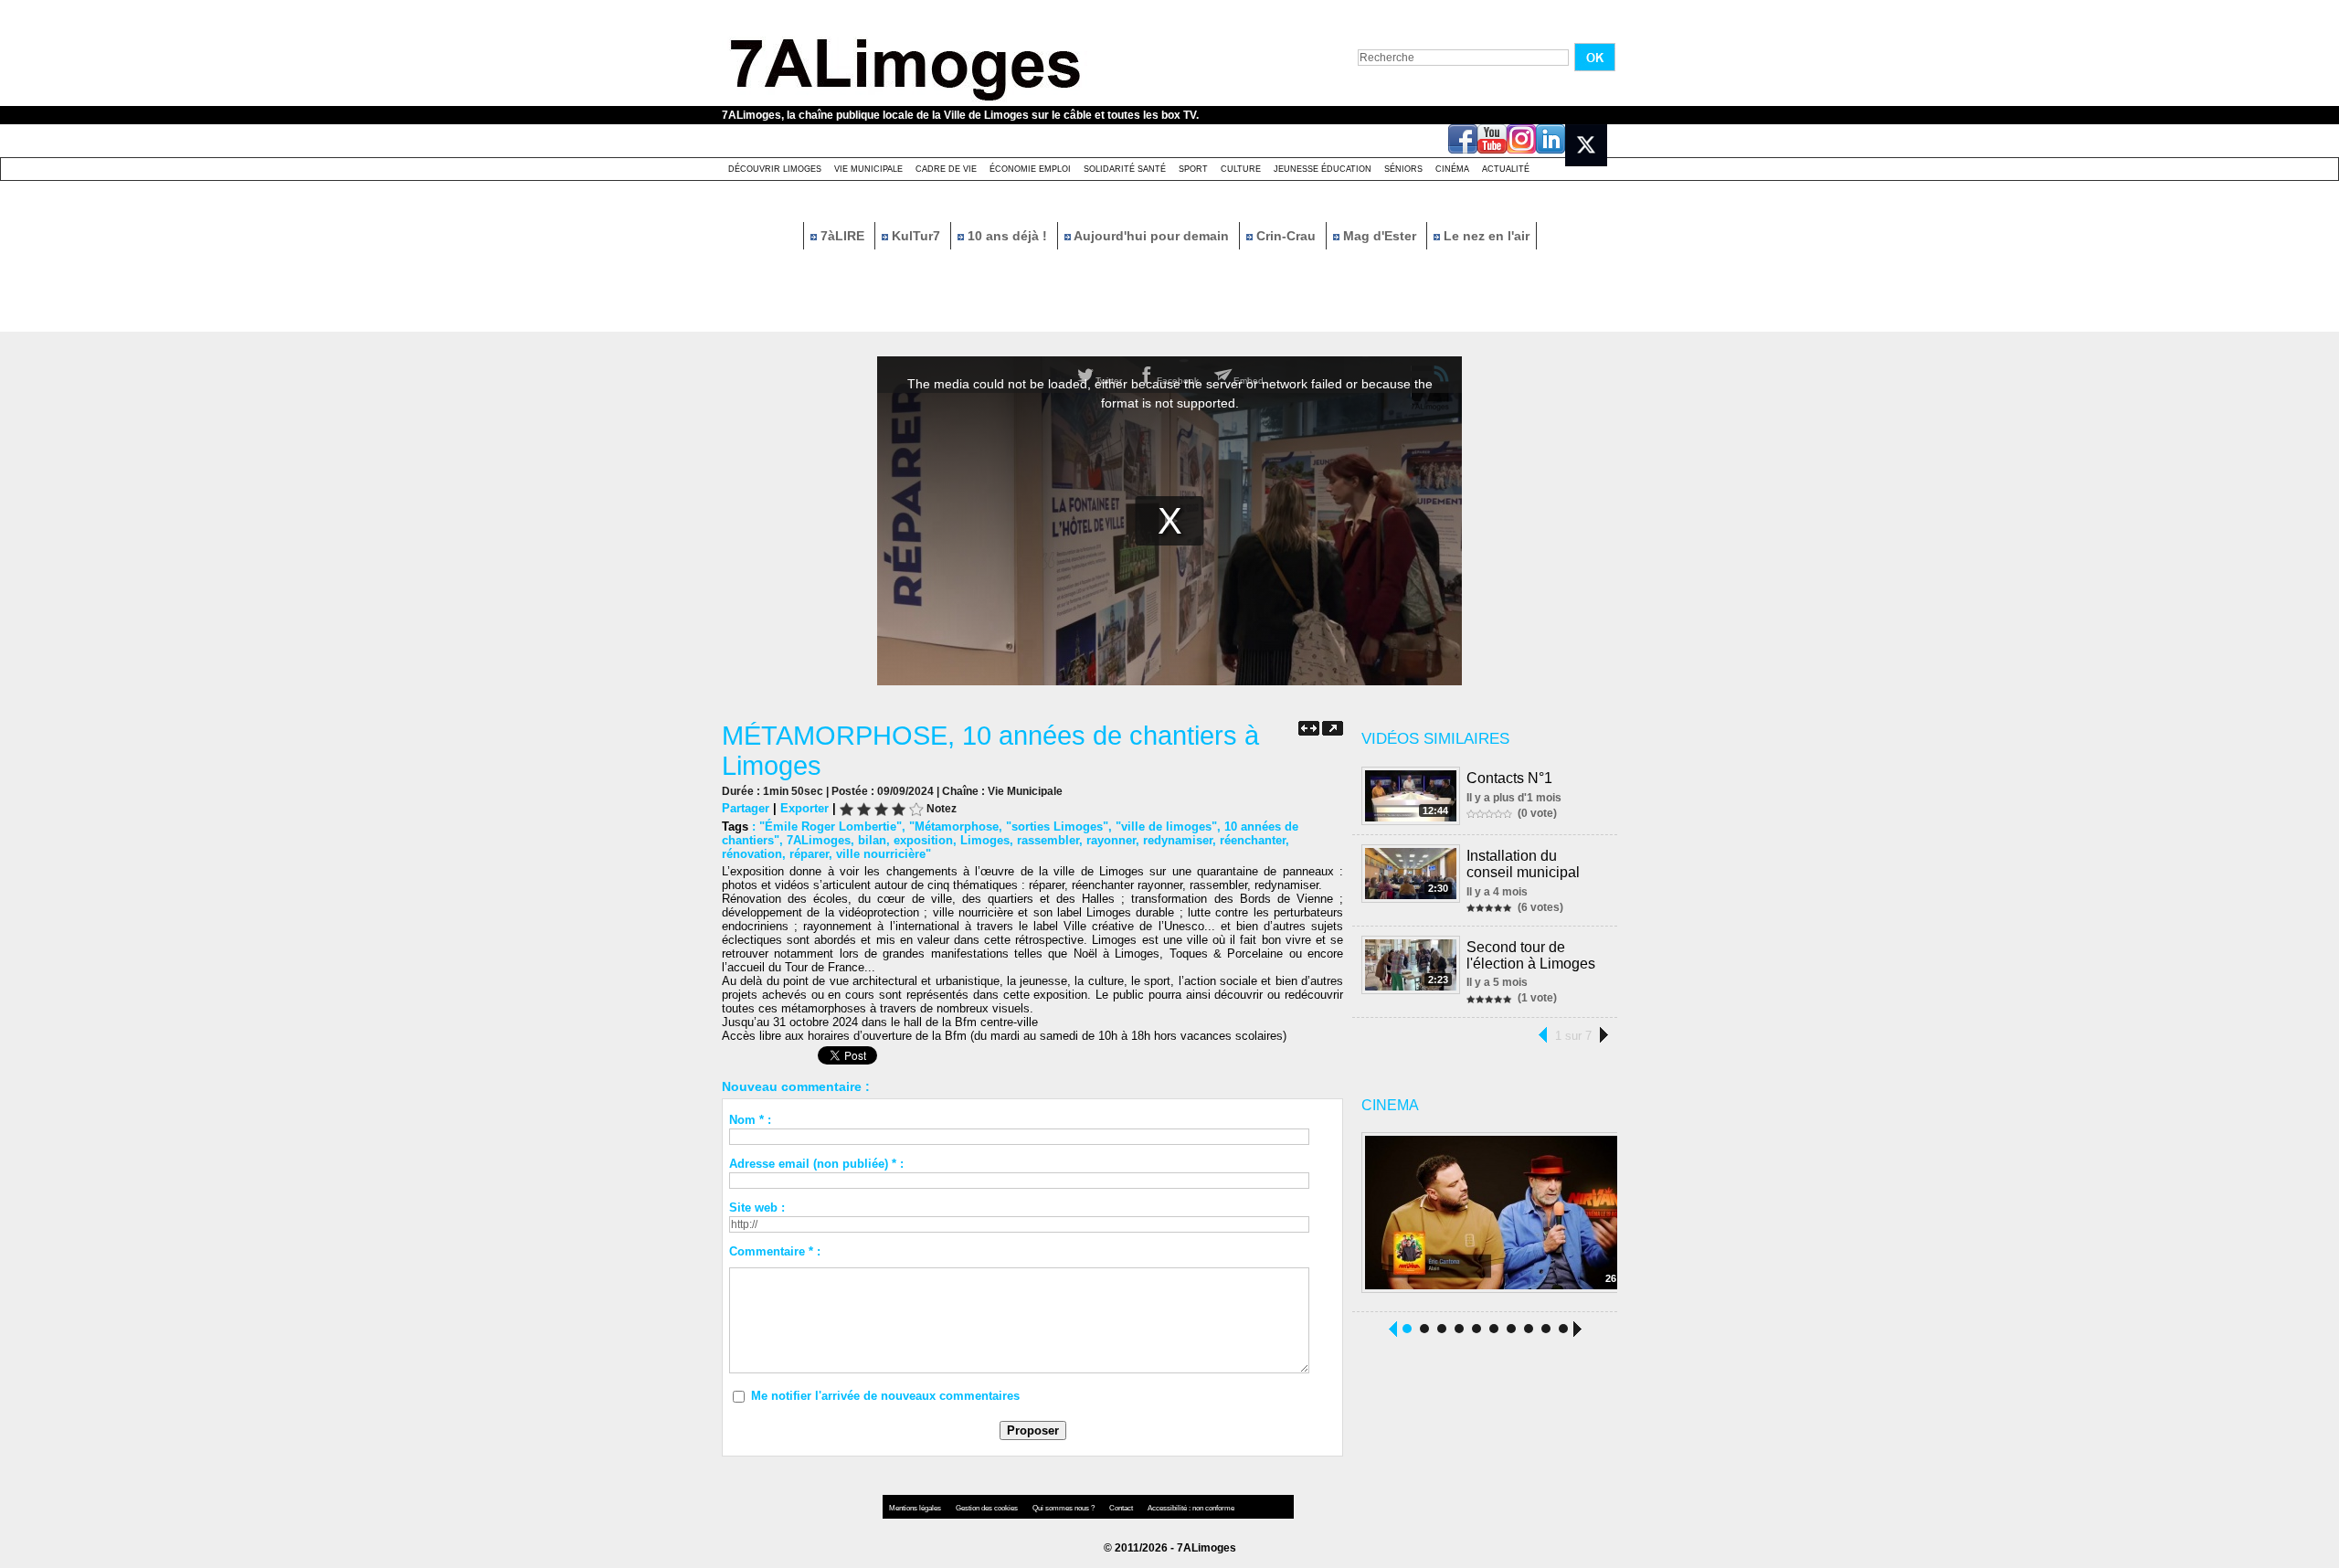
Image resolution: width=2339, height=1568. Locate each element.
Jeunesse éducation (1323, 169)
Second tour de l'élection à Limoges (1531, 955)
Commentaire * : (775, 1251)
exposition (923, 840)
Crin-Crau (1286, 236)
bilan (872, 840)
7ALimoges (819, 840)
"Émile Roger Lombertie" (831, 826)
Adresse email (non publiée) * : (816, 1164)
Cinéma (1452, 169)
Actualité (1506, 169)
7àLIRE (842, 236)
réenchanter (1253, 840)
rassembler (1048, 840)
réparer (809, 854)
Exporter (804, 808)
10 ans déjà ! (1007, 236)
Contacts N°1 (1509, 778)
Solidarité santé (1125, 169)
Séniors (1403, 169)
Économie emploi (1030, 169)
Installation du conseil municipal (1523, 864)
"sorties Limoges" (1057, 826)
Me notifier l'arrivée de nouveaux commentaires (885, 1396)
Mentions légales (916, 1508)
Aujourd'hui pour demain (1152, 236)
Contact (1122, 1508)
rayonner (1111, 840)
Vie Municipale (868, 169)
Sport (1193, 169)
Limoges (985, 840)
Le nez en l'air (1485, 236)
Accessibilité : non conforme (1191, 1508)
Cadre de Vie (946, 169)
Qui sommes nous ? (1064, 1508)
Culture (1241, 169)
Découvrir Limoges (775, 169)
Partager (746, 808)
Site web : (757, 1208)
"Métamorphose (954, 826)
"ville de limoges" (1166, 826)
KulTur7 (916, 236)
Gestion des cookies (988, 1508)
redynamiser (1178, 840)
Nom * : (750, 1120)
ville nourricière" (884, 854)
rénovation (752, 854)
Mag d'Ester (1380, 236)
